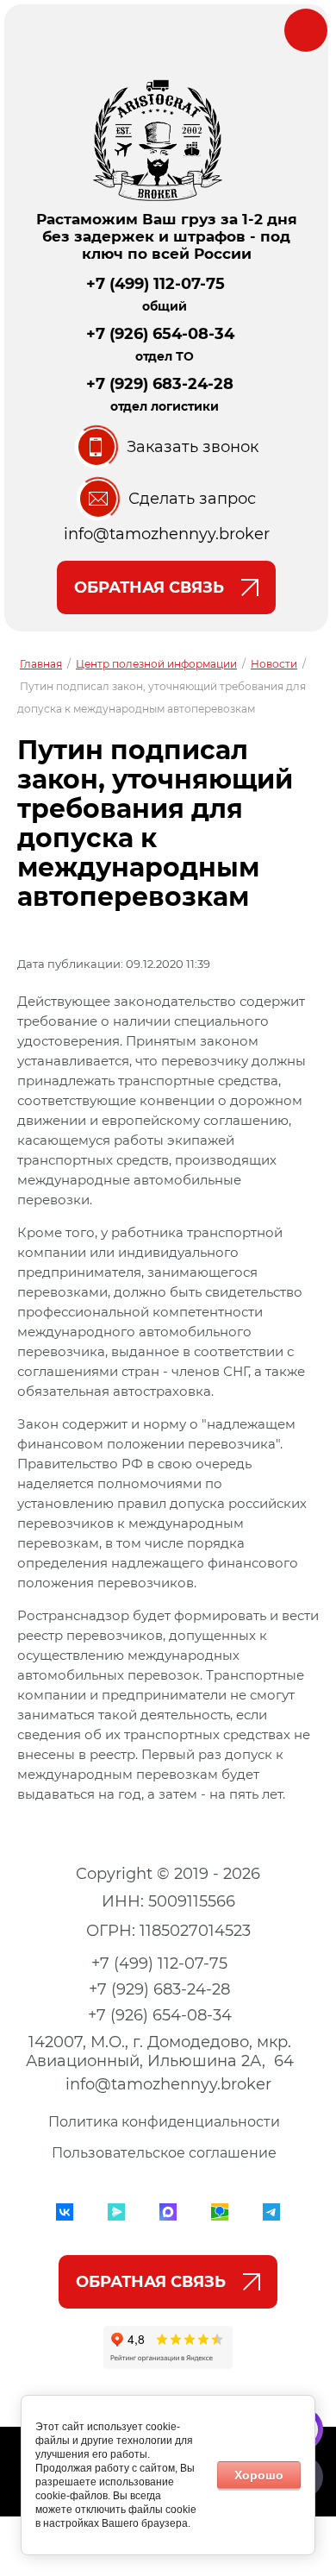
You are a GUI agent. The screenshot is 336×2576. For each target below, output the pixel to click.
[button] (167, 447)
